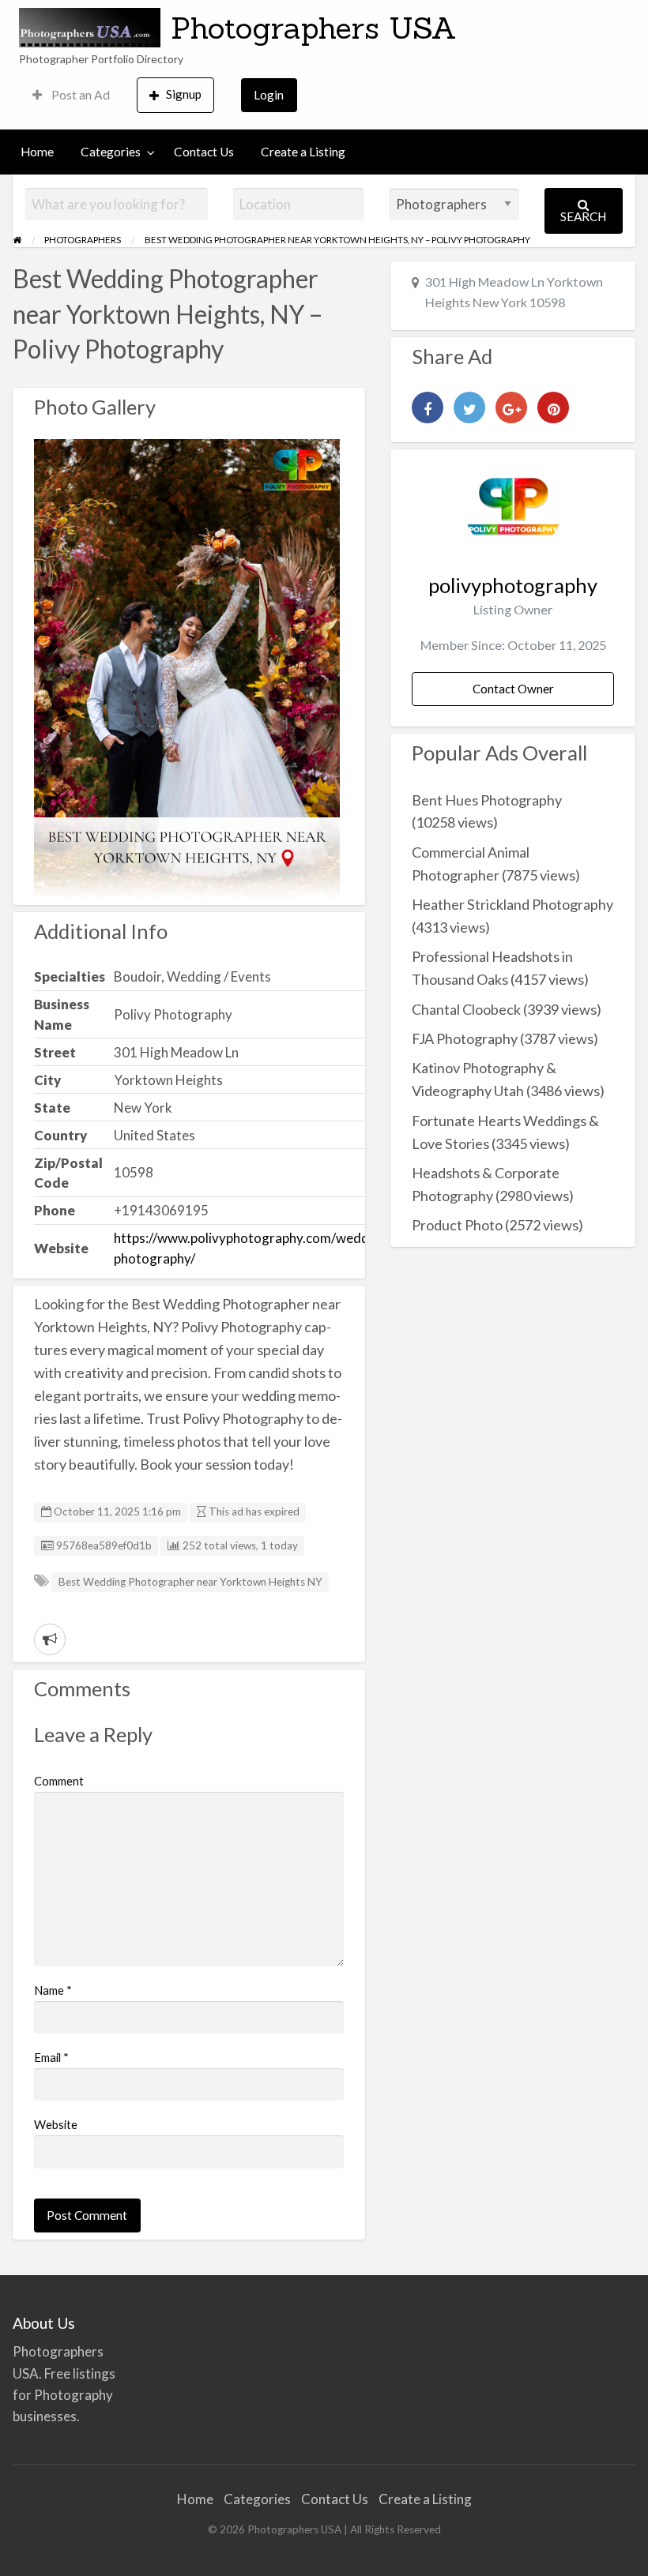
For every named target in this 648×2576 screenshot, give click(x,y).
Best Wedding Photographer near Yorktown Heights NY (190, 1582)
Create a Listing (303, 152)
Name (53, 1990)
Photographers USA (314, 28)
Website (56, 2124)
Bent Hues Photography (487, 800)
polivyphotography (513, 585)
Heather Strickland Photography (512, 904)
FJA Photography (465, 1038)
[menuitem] (71, 95)
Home (37, 152)
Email (51, 2057)
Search (583, 216)
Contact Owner (513, 689)
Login (269, 95)
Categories (111, 152)
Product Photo (457, 1225)
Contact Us (204, 152)
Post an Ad (79, 95)
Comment (59, 1781)
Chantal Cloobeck (466, 1009)
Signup (184, 94)
